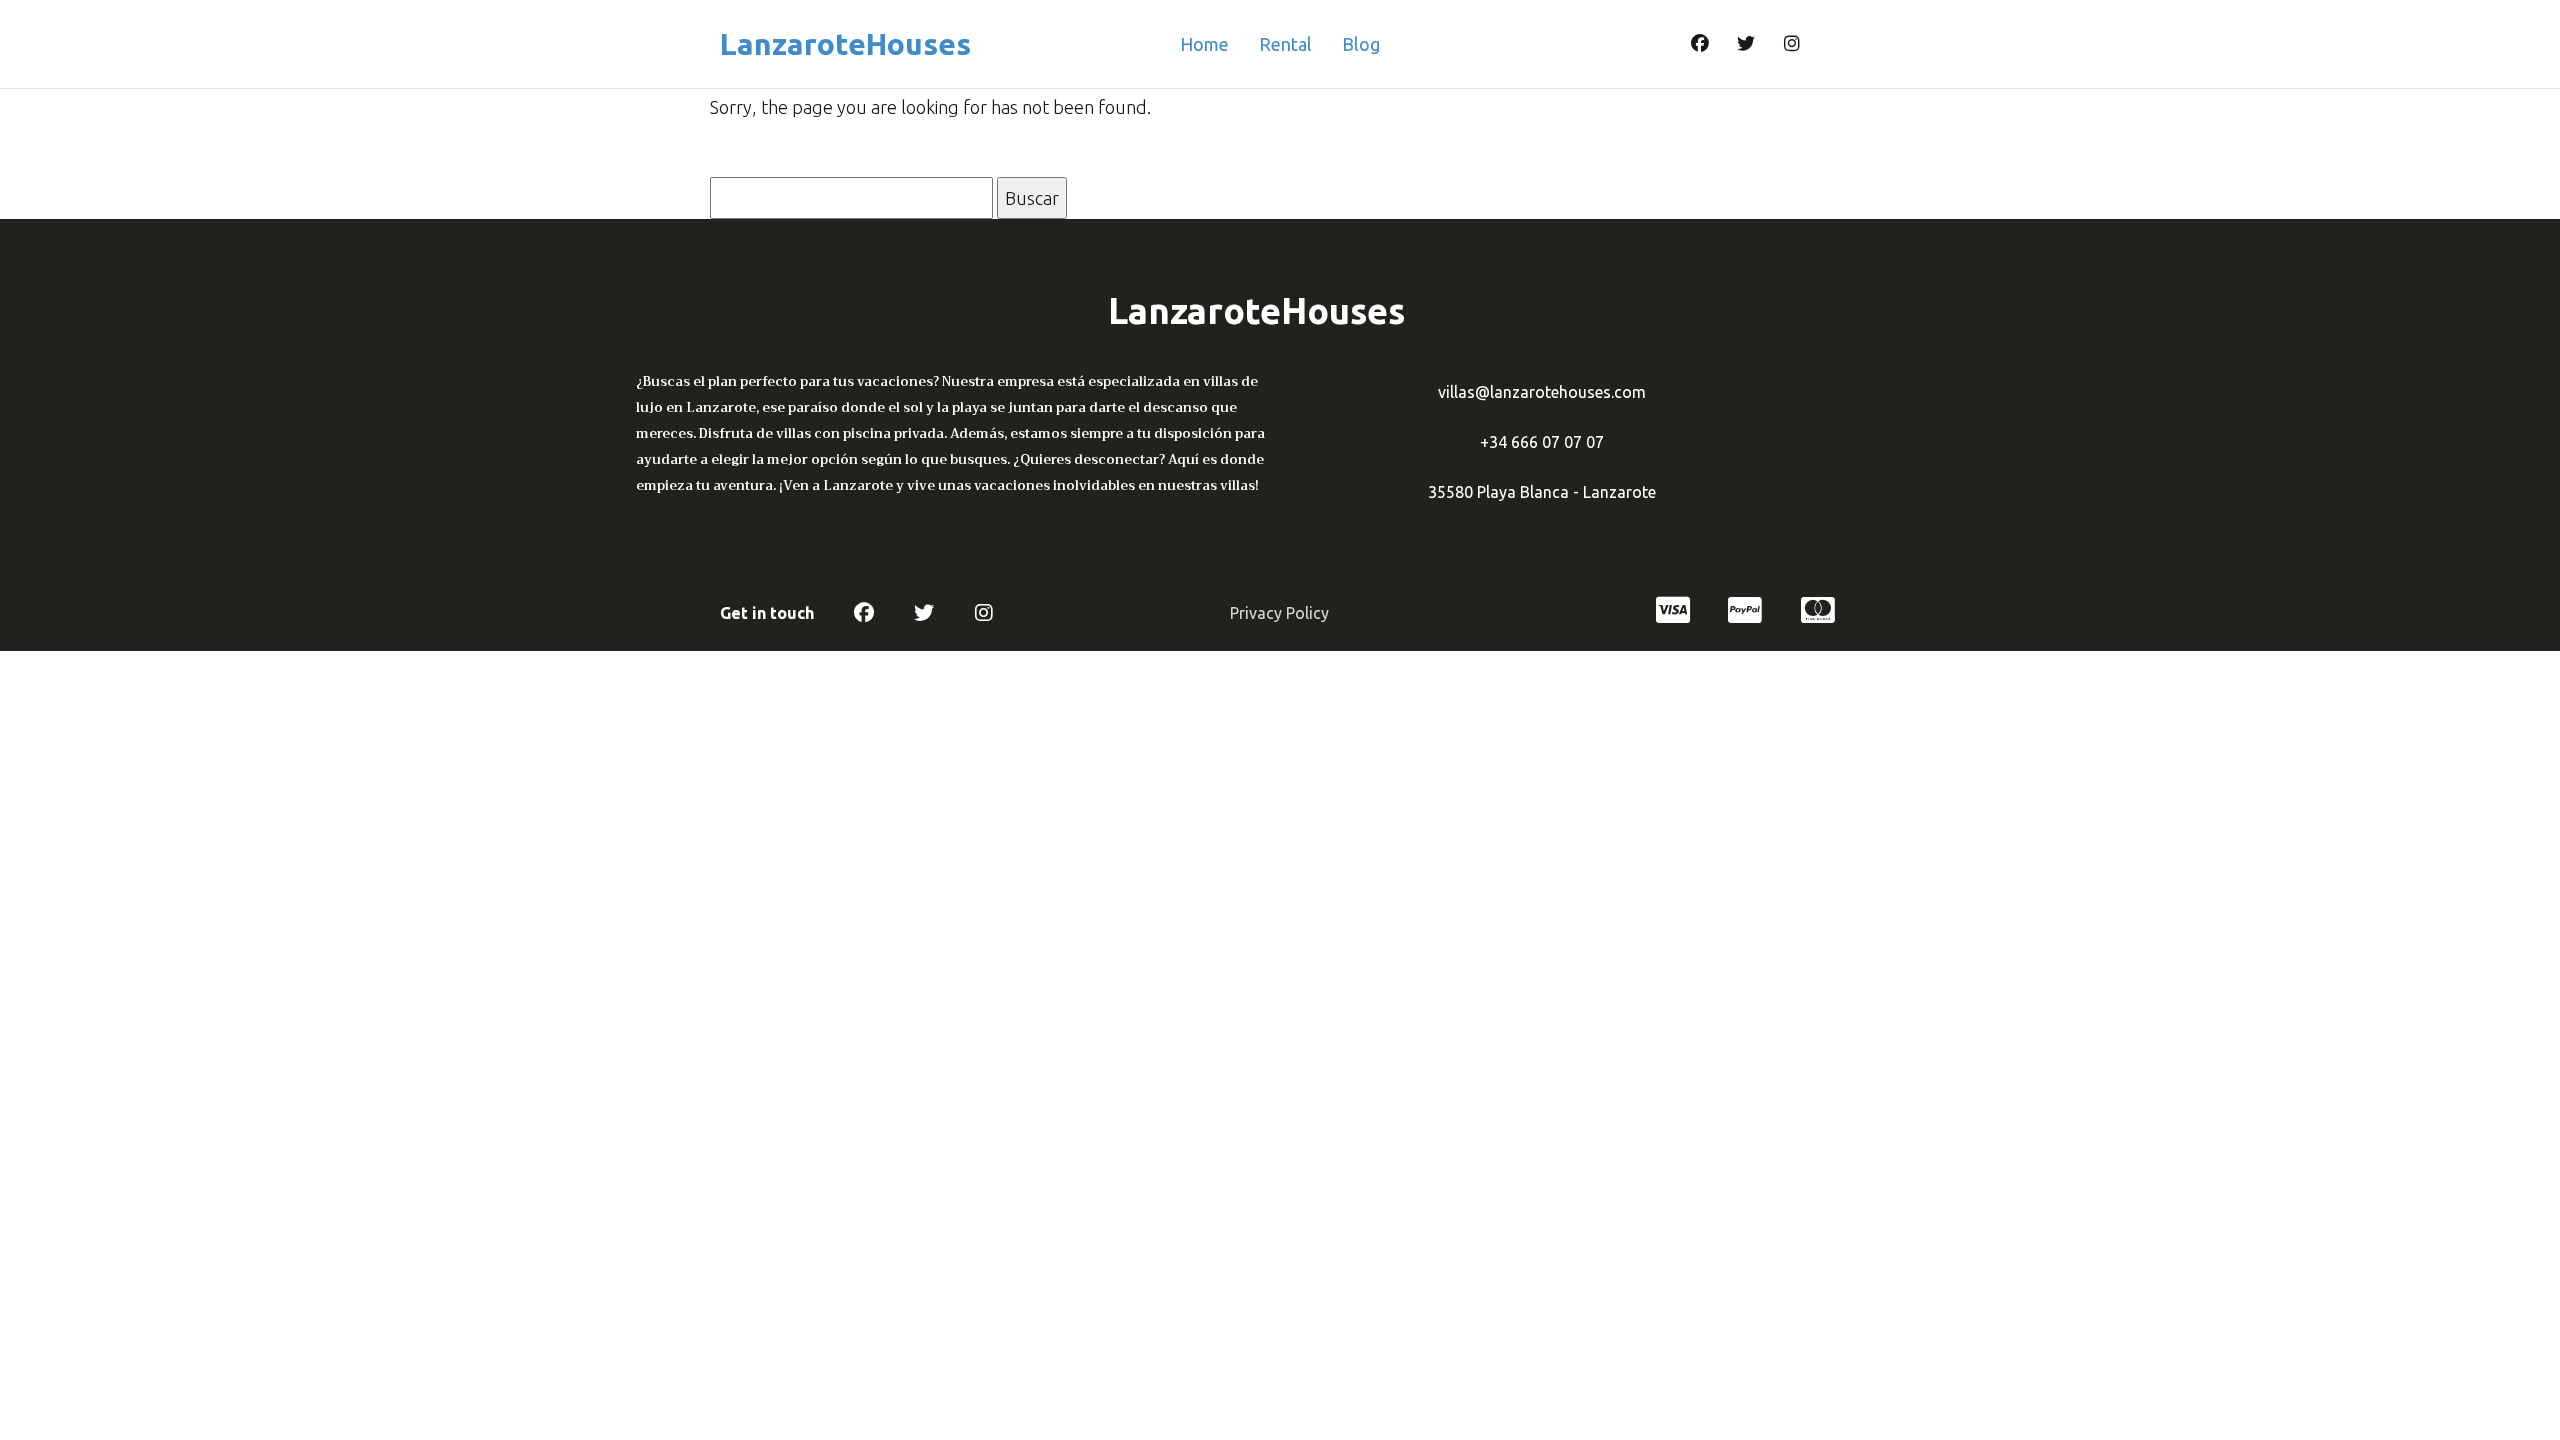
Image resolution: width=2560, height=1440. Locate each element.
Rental (1285, 44)
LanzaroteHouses (845, 44)
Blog (1361, 44)
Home (1204, 44)
